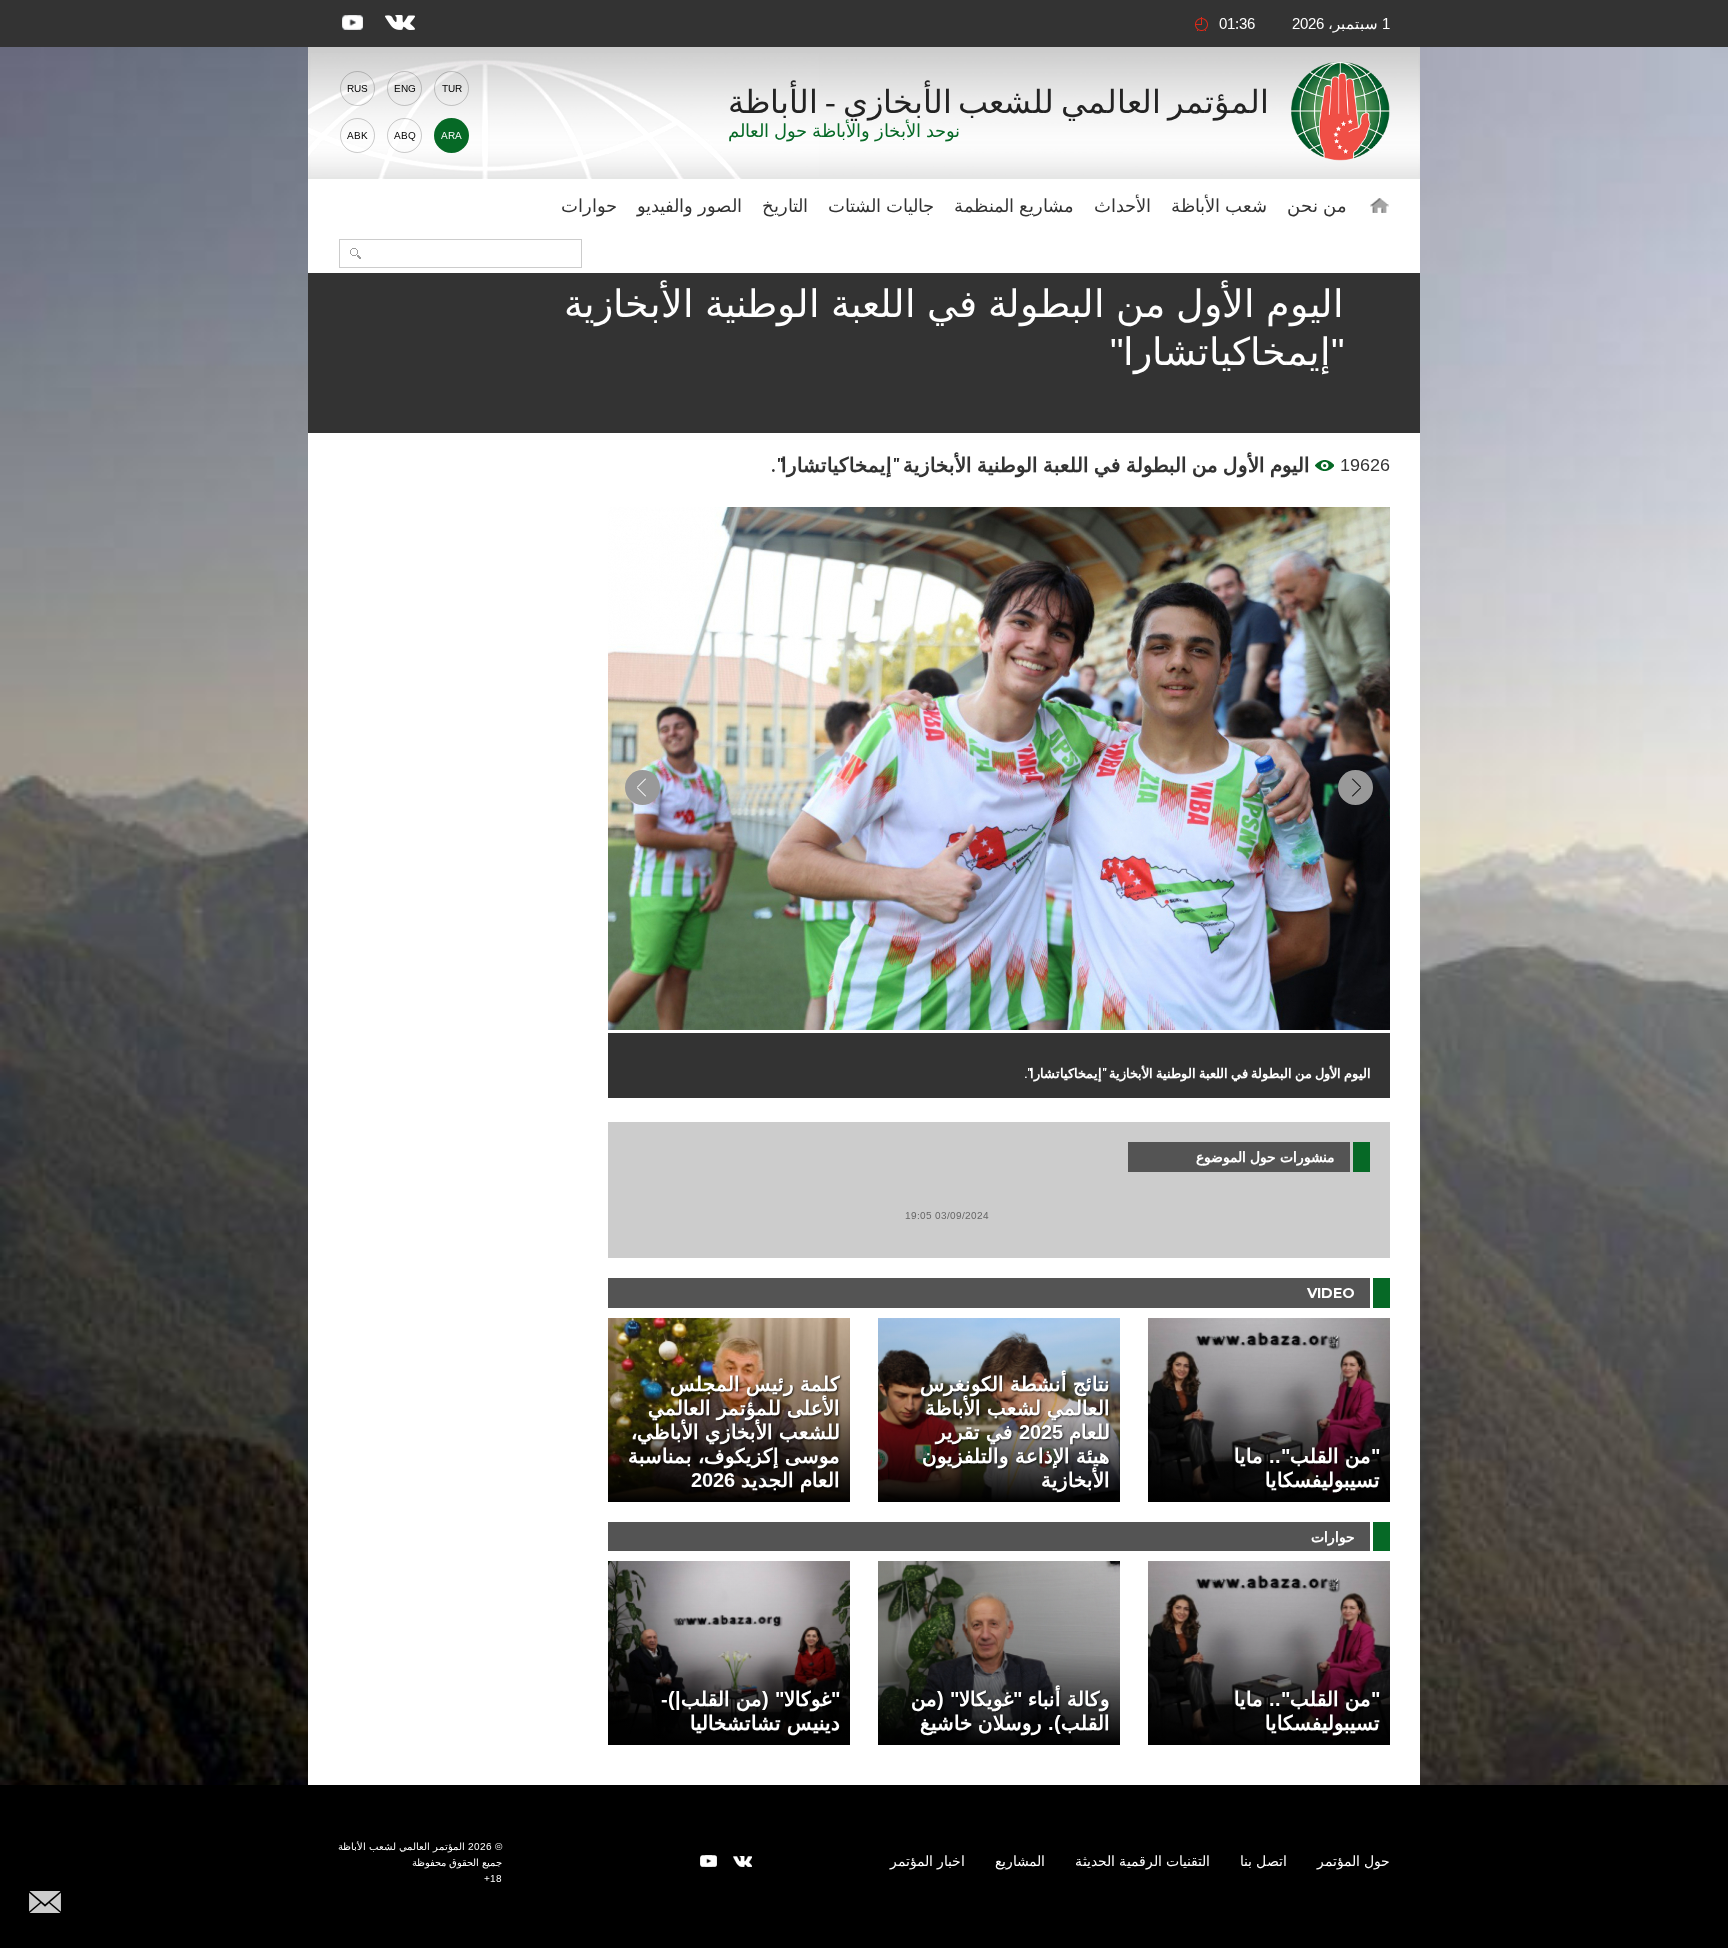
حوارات (589, 206)
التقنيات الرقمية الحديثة (1142, 1861)
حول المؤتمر (1353, 1861)
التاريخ (785, 206)
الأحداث (1122, 206)
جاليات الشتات (881, 206)
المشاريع (1020, 1861)
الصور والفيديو (689, 206)
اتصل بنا (1263, 1861)
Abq (405, 135)
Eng (405, 88)
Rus (357, 88)
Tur (452, 88)
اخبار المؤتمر (927, 1861)
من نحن (1317, 206)
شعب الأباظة (1219, 206)
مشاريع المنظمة (1014, 206)
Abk (357, 135)
